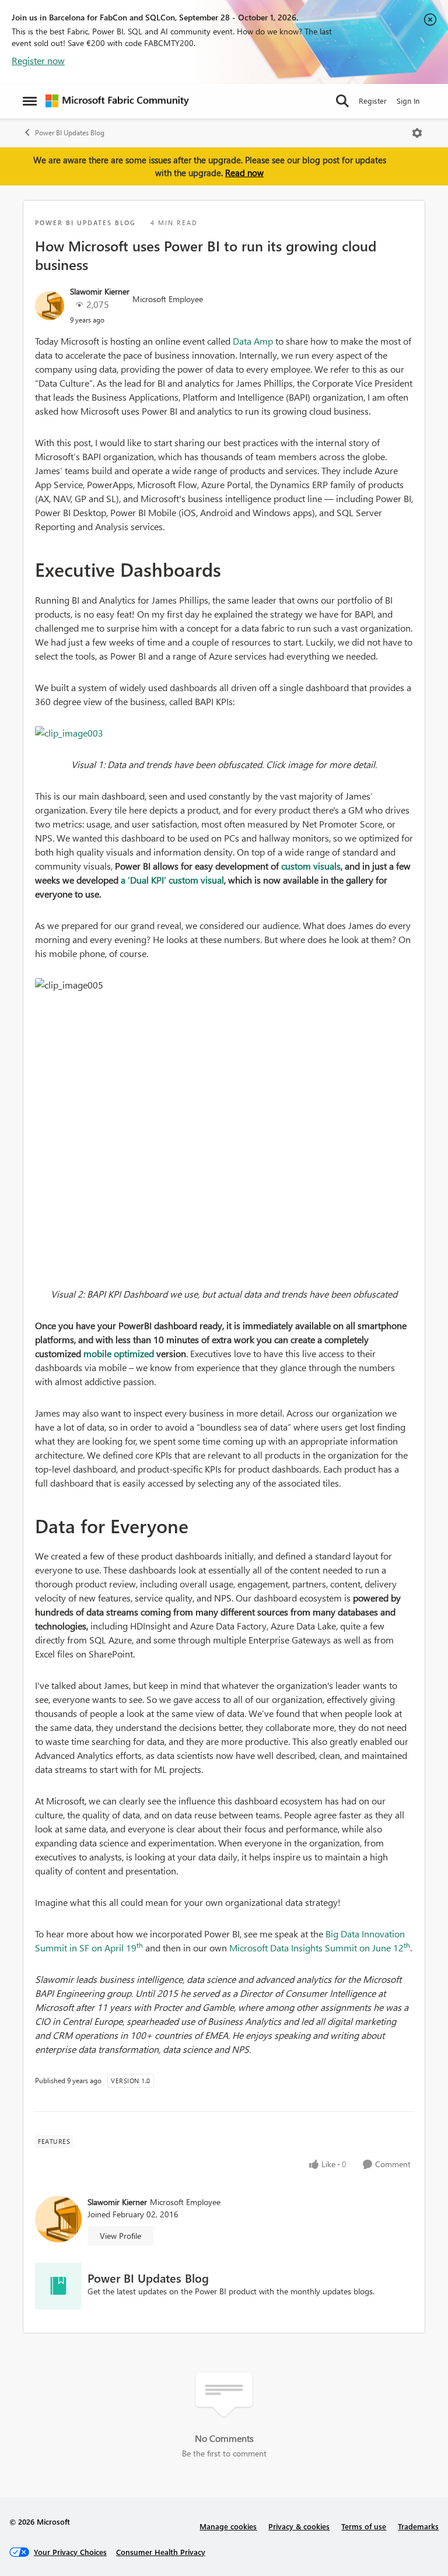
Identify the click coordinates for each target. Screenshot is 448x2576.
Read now (244, 173)
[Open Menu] (417, 133)
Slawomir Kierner (100, 291)
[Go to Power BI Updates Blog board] (58, 2286)
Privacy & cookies (299, 2526)
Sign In (408, 101)
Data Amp (253, 341)
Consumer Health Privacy (161, 2552)
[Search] (342, 101)
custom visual (196, 880)
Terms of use (364, 2526)
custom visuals (311, 866)
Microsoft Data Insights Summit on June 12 (320, 1948)
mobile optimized (119, 1353)
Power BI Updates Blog (70, 133)
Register (373, 101)
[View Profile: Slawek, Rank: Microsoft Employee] (50, 306)
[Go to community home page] (117, 101)
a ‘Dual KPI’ (145, 880)
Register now (38, 60)
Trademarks (418, 2526)
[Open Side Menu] (30, 101)
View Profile (120, 2236)
